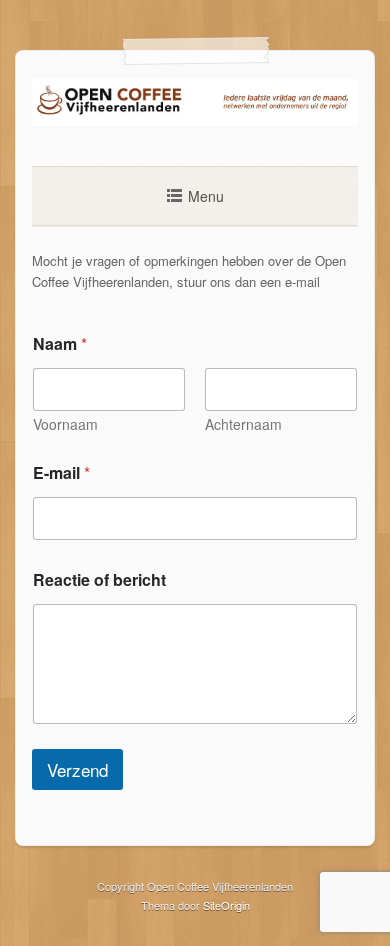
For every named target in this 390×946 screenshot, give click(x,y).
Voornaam (65, 424)
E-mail (61, 472)
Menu (206, 196)
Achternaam (243, 424)
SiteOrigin (226, 905)
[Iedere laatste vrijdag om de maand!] (195, 119)
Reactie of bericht (99, 579)
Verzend (77, 769)
